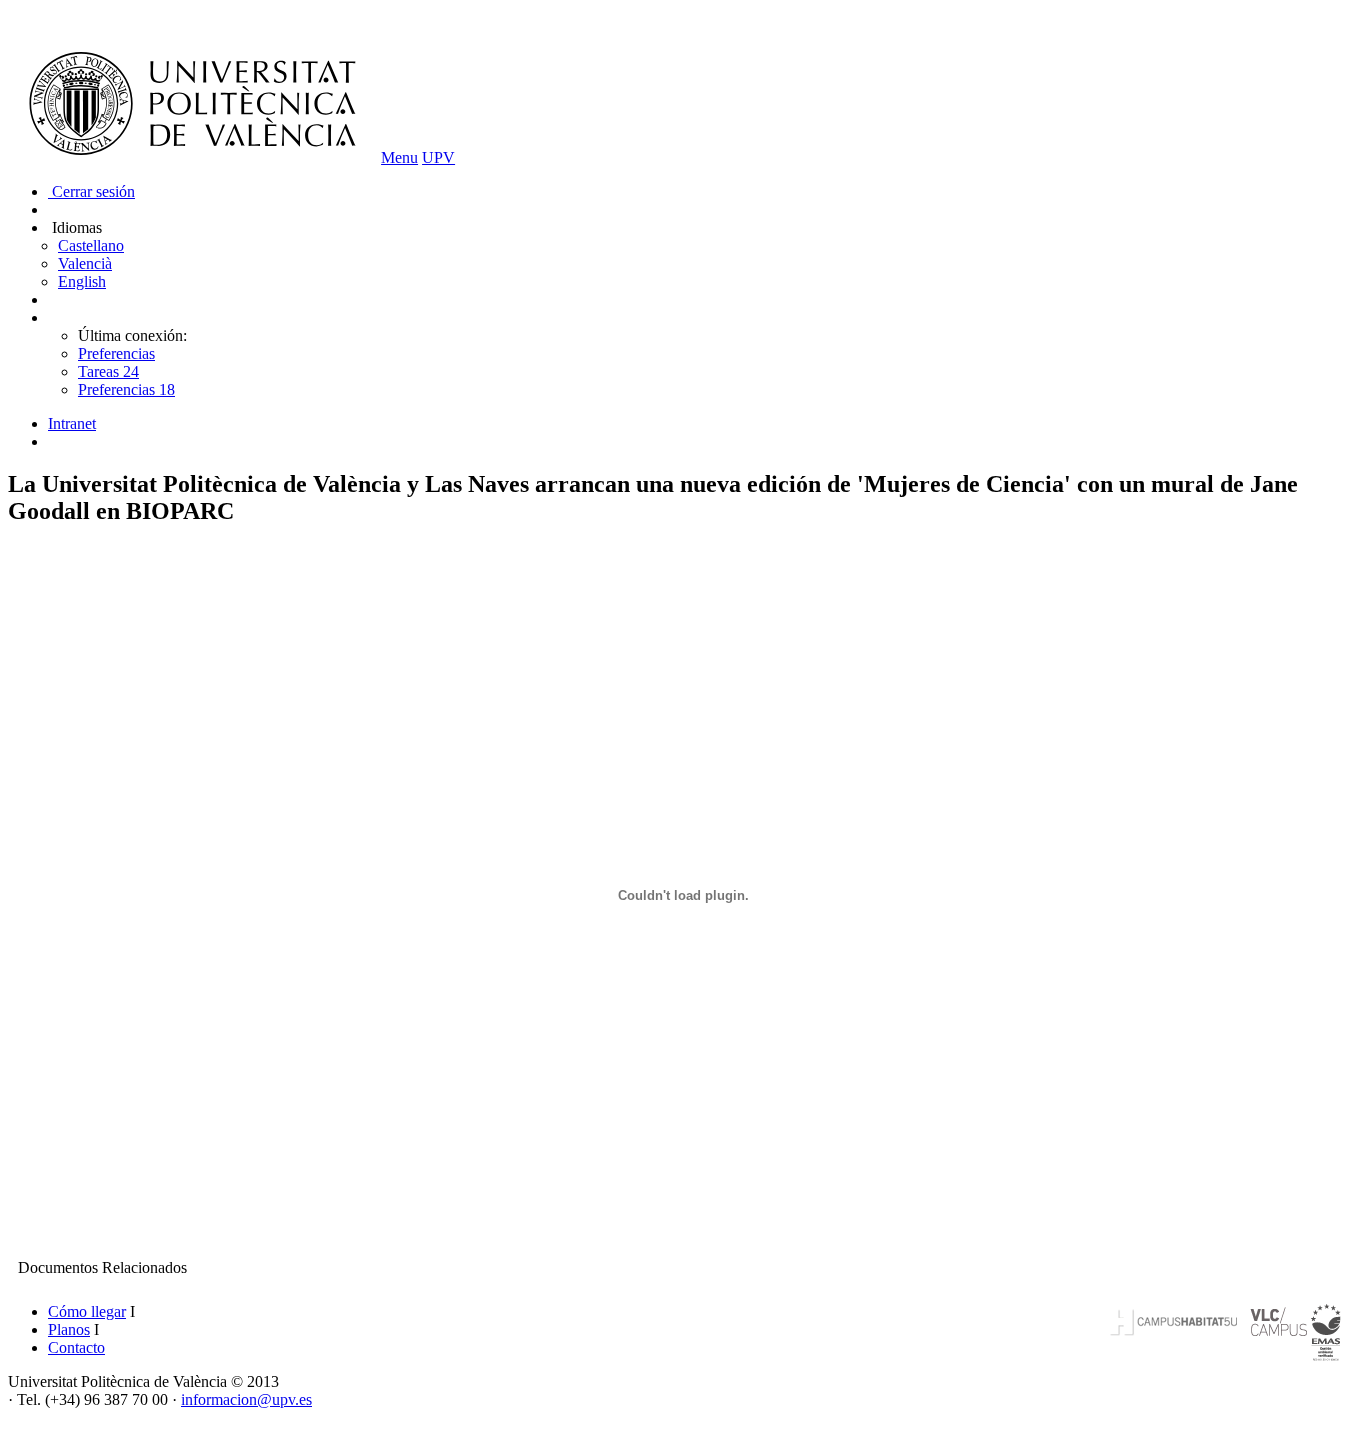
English (82, 281)
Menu (399, 157)
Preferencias (116, 353)
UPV (438, 157)
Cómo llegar (87, 1311)
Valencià (85, 263)
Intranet (72, 423)
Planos (69, 1329)
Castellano (91, 245)
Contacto (76, 1347)
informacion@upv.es (246, 1399)
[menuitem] (703, 424)
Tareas (108, 371)
